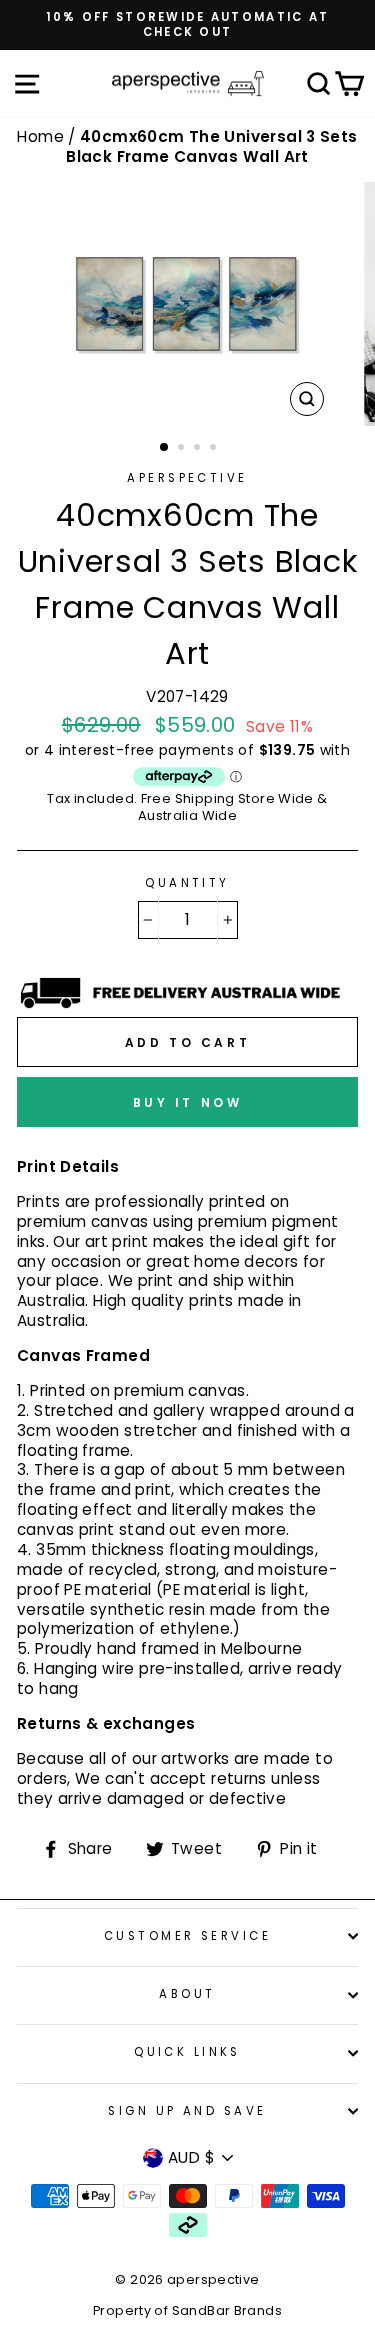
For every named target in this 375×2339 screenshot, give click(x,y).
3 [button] (199, 449)
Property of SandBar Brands (187, 2310)
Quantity (187, 883)
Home (42, 136)
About (187, 1994)
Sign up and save (187, 2111)
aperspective (187, 478)
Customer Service (187, 1936)
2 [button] (183, 449)
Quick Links (187, 2052)
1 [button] (165, 448)
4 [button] (215, 449)
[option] (187, 25)
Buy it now (188, 1102)
